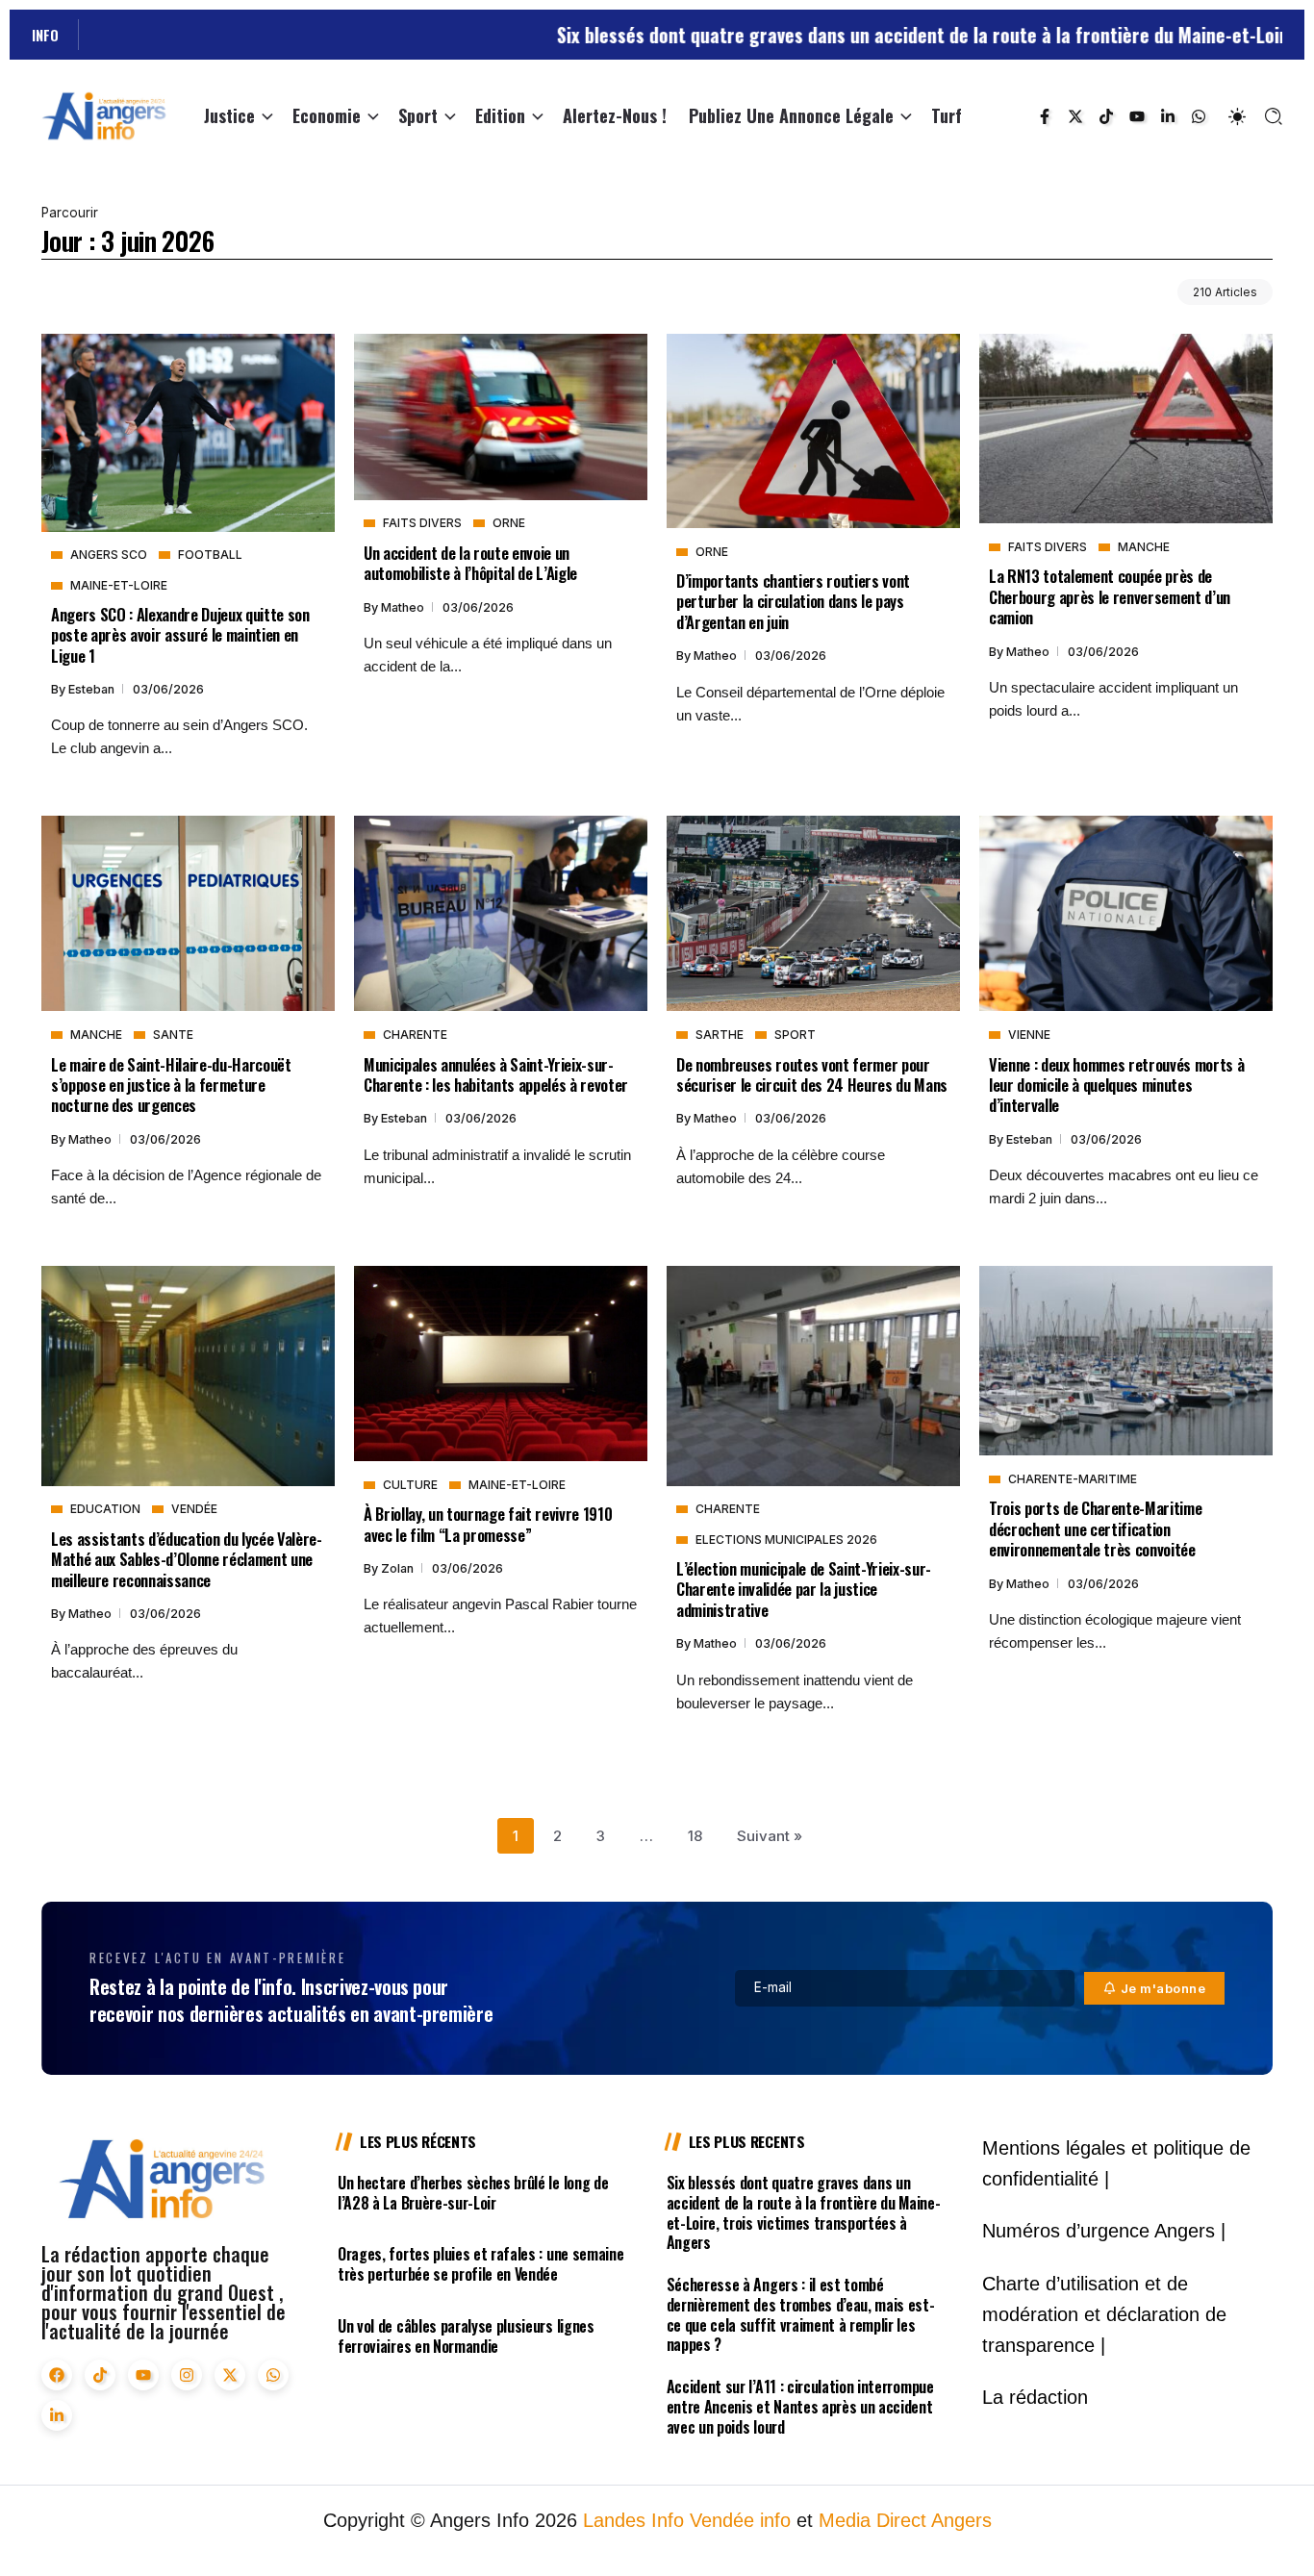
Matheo (404, 607)
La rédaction (1035, 2397)
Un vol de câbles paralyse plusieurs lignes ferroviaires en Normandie (466, 2336)
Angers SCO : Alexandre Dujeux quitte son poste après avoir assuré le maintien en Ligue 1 (180, 635)
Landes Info (633, 2520)
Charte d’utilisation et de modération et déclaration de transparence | (1104, 2314)
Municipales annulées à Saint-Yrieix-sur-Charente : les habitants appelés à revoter (496, 1074)
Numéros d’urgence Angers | (1104, 2231)
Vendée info (740, 2520)
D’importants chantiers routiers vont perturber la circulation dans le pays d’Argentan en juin (793, 601)
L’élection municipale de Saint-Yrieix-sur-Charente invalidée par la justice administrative (804, 1589)
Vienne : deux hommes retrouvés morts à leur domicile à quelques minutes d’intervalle (1116, 1085)
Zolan (399, 1568)
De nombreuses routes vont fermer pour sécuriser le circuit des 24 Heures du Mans (812, 1074)
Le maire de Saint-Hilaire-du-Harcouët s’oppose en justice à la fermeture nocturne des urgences (171, 1085)
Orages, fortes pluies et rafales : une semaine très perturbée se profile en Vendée (480, 2264)
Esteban (93, 689)
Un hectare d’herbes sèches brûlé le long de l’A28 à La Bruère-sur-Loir (473, 2193)
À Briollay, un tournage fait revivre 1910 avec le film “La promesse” (488, 1524)
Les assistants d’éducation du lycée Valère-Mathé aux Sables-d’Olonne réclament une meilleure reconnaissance (187, 1559)
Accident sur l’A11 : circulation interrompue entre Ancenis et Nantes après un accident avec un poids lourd (800, 2407)
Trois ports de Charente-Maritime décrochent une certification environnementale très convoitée (1095, 1528)
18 (695, 1836)
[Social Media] (1045, 116)
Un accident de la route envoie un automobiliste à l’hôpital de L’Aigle (470, 563)
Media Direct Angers (905, 2520)
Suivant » (770, 1836)
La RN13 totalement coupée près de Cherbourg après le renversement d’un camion (1110, 596)
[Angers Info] (104, 115)
